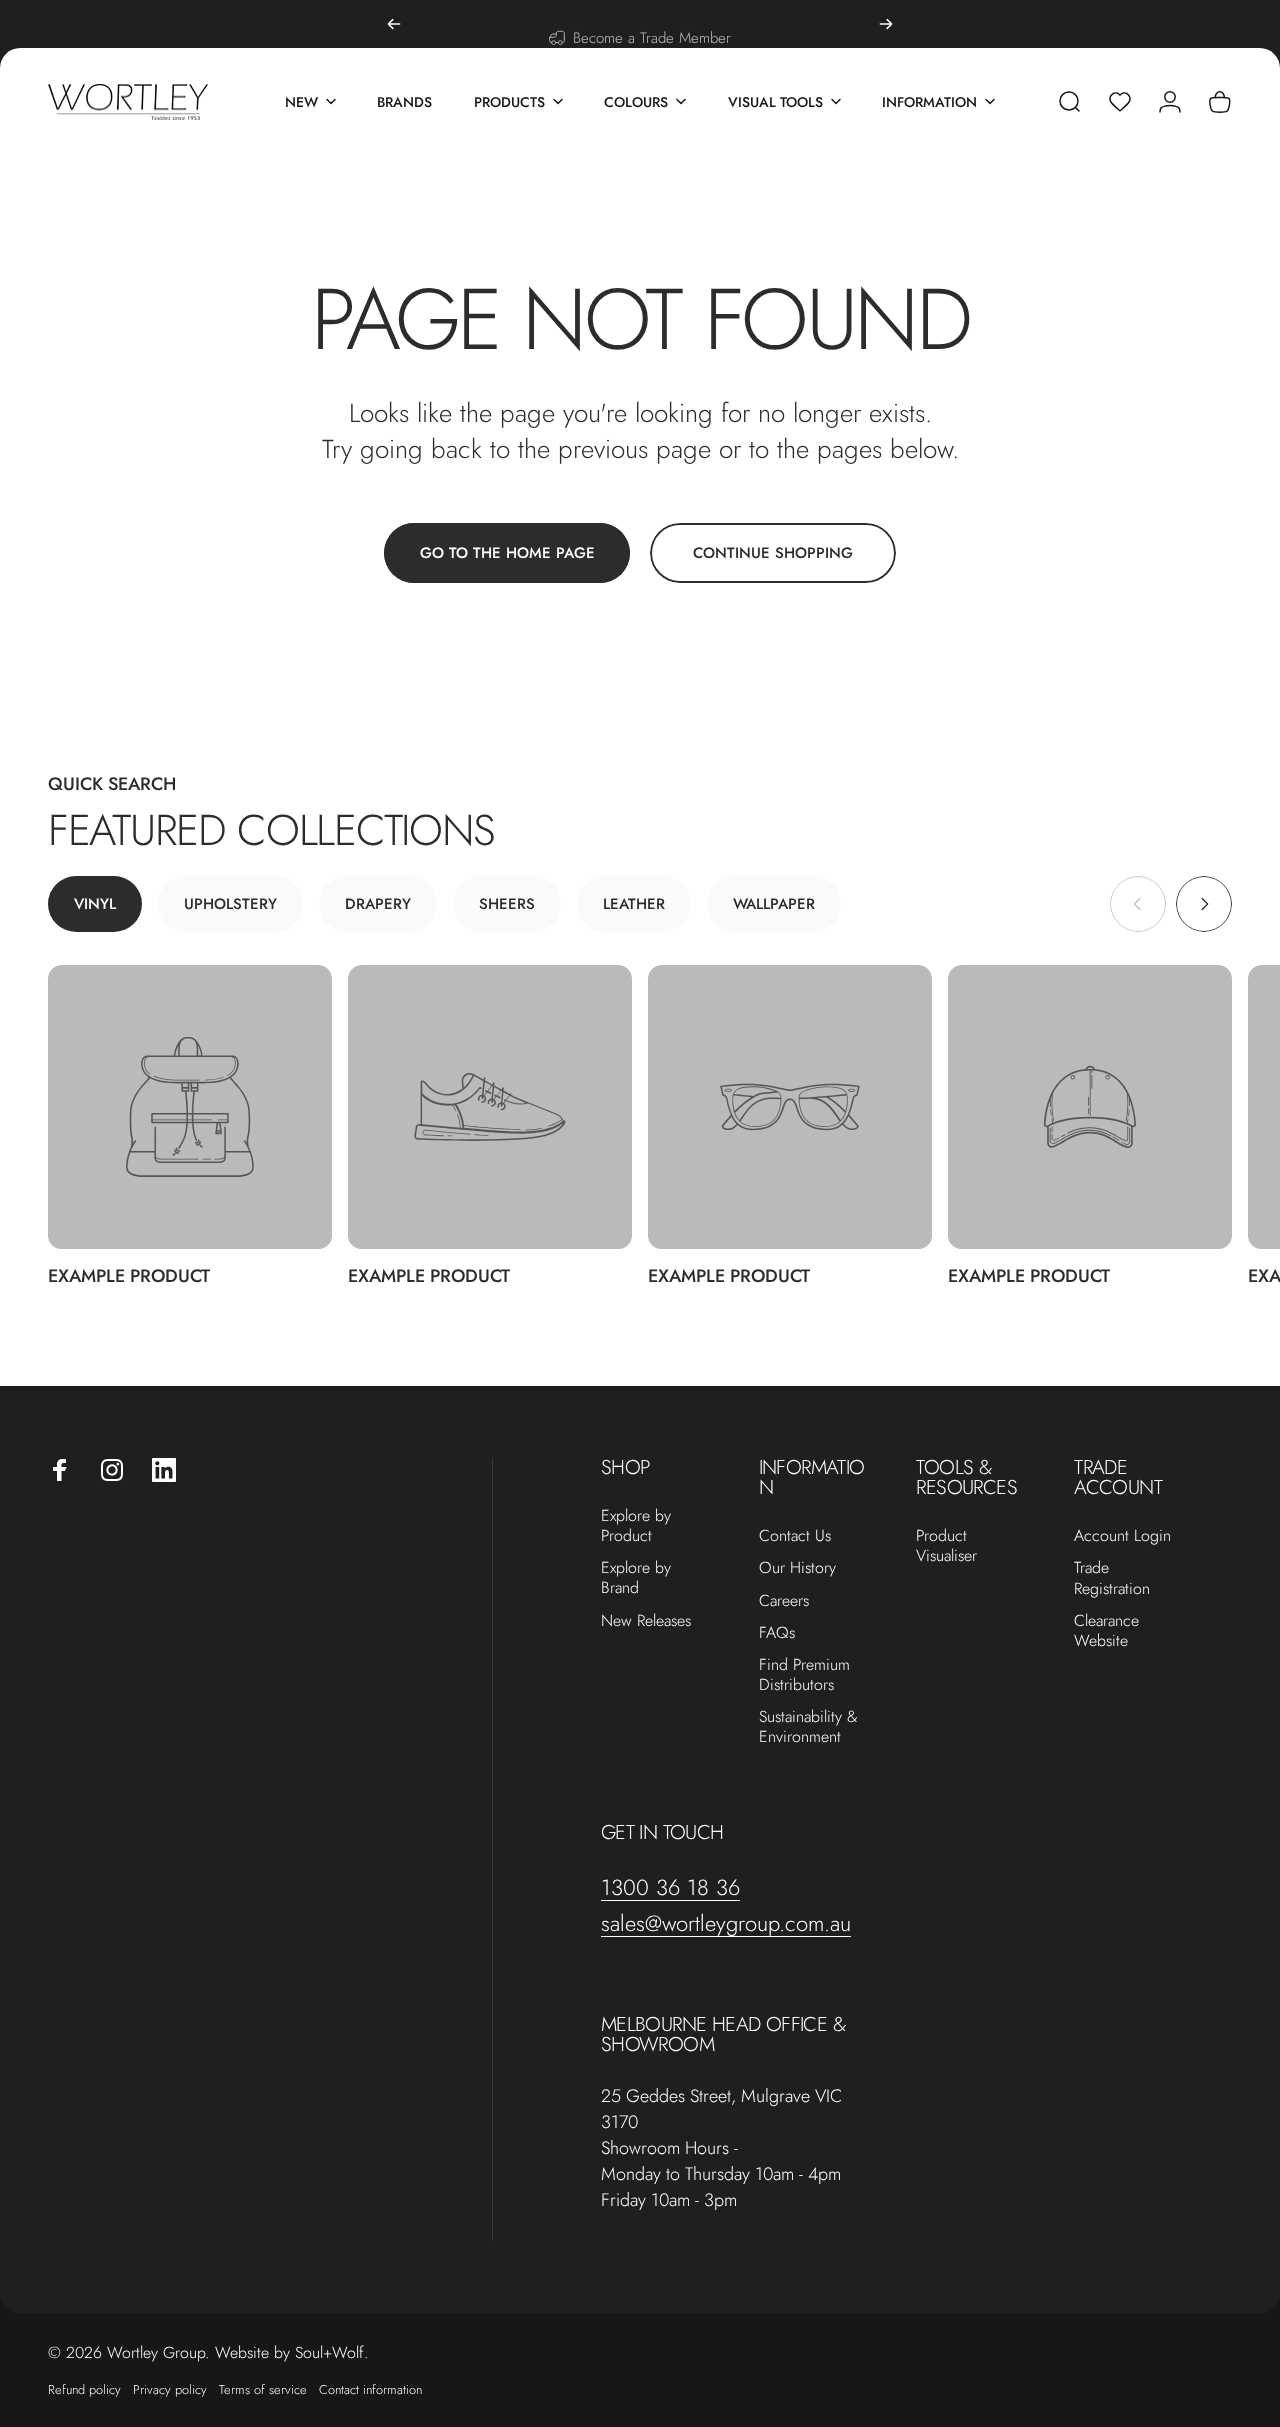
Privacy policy (170, 2389)
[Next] (886, 24)
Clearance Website (1106, 1631)
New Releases (646, 1621)
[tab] (95, 904)
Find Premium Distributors (804, 1675)
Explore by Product (636, 1526)
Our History (797, 1568)
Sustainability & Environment (808, 1727)
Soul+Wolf (329, 2352)
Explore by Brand (636, 1578)
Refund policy (84, 2389)
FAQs (777, 1633)
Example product (129, 1276)
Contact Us (795, 1536)
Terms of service (263, 2389)
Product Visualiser (946, 1546)
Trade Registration (1112, 1578)
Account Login (1122, 1536)
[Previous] (394, 24)
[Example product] (190, 1107)
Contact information (370, 2389)
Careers (784, 1601)
